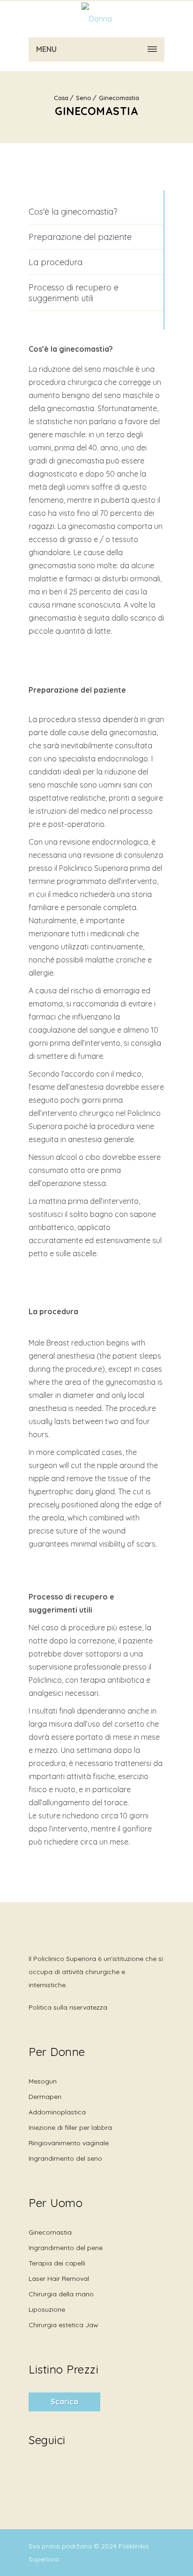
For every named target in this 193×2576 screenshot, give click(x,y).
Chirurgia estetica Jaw (63, 2325)
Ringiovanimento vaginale (69, 2143)
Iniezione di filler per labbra (70, 2127)
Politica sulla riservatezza (68, 2007)
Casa (61, 98)
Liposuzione (47, 2309)
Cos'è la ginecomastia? (73, 212)
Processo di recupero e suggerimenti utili (74, 293)
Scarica (64, 2402)
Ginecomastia (119, 98)
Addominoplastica (57, 2112)
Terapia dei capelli (57, 2263)
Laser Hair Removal (59, 2279)
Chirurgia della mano (61, 2294)
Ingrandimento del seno (65, 2158)
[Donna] (96, 19)
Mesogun (43, 2081)
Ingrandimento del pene (66, 2248)
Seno (84, 98)
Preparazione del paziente (80, 237)
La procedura (56, 262)
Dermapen (45, 2097)
